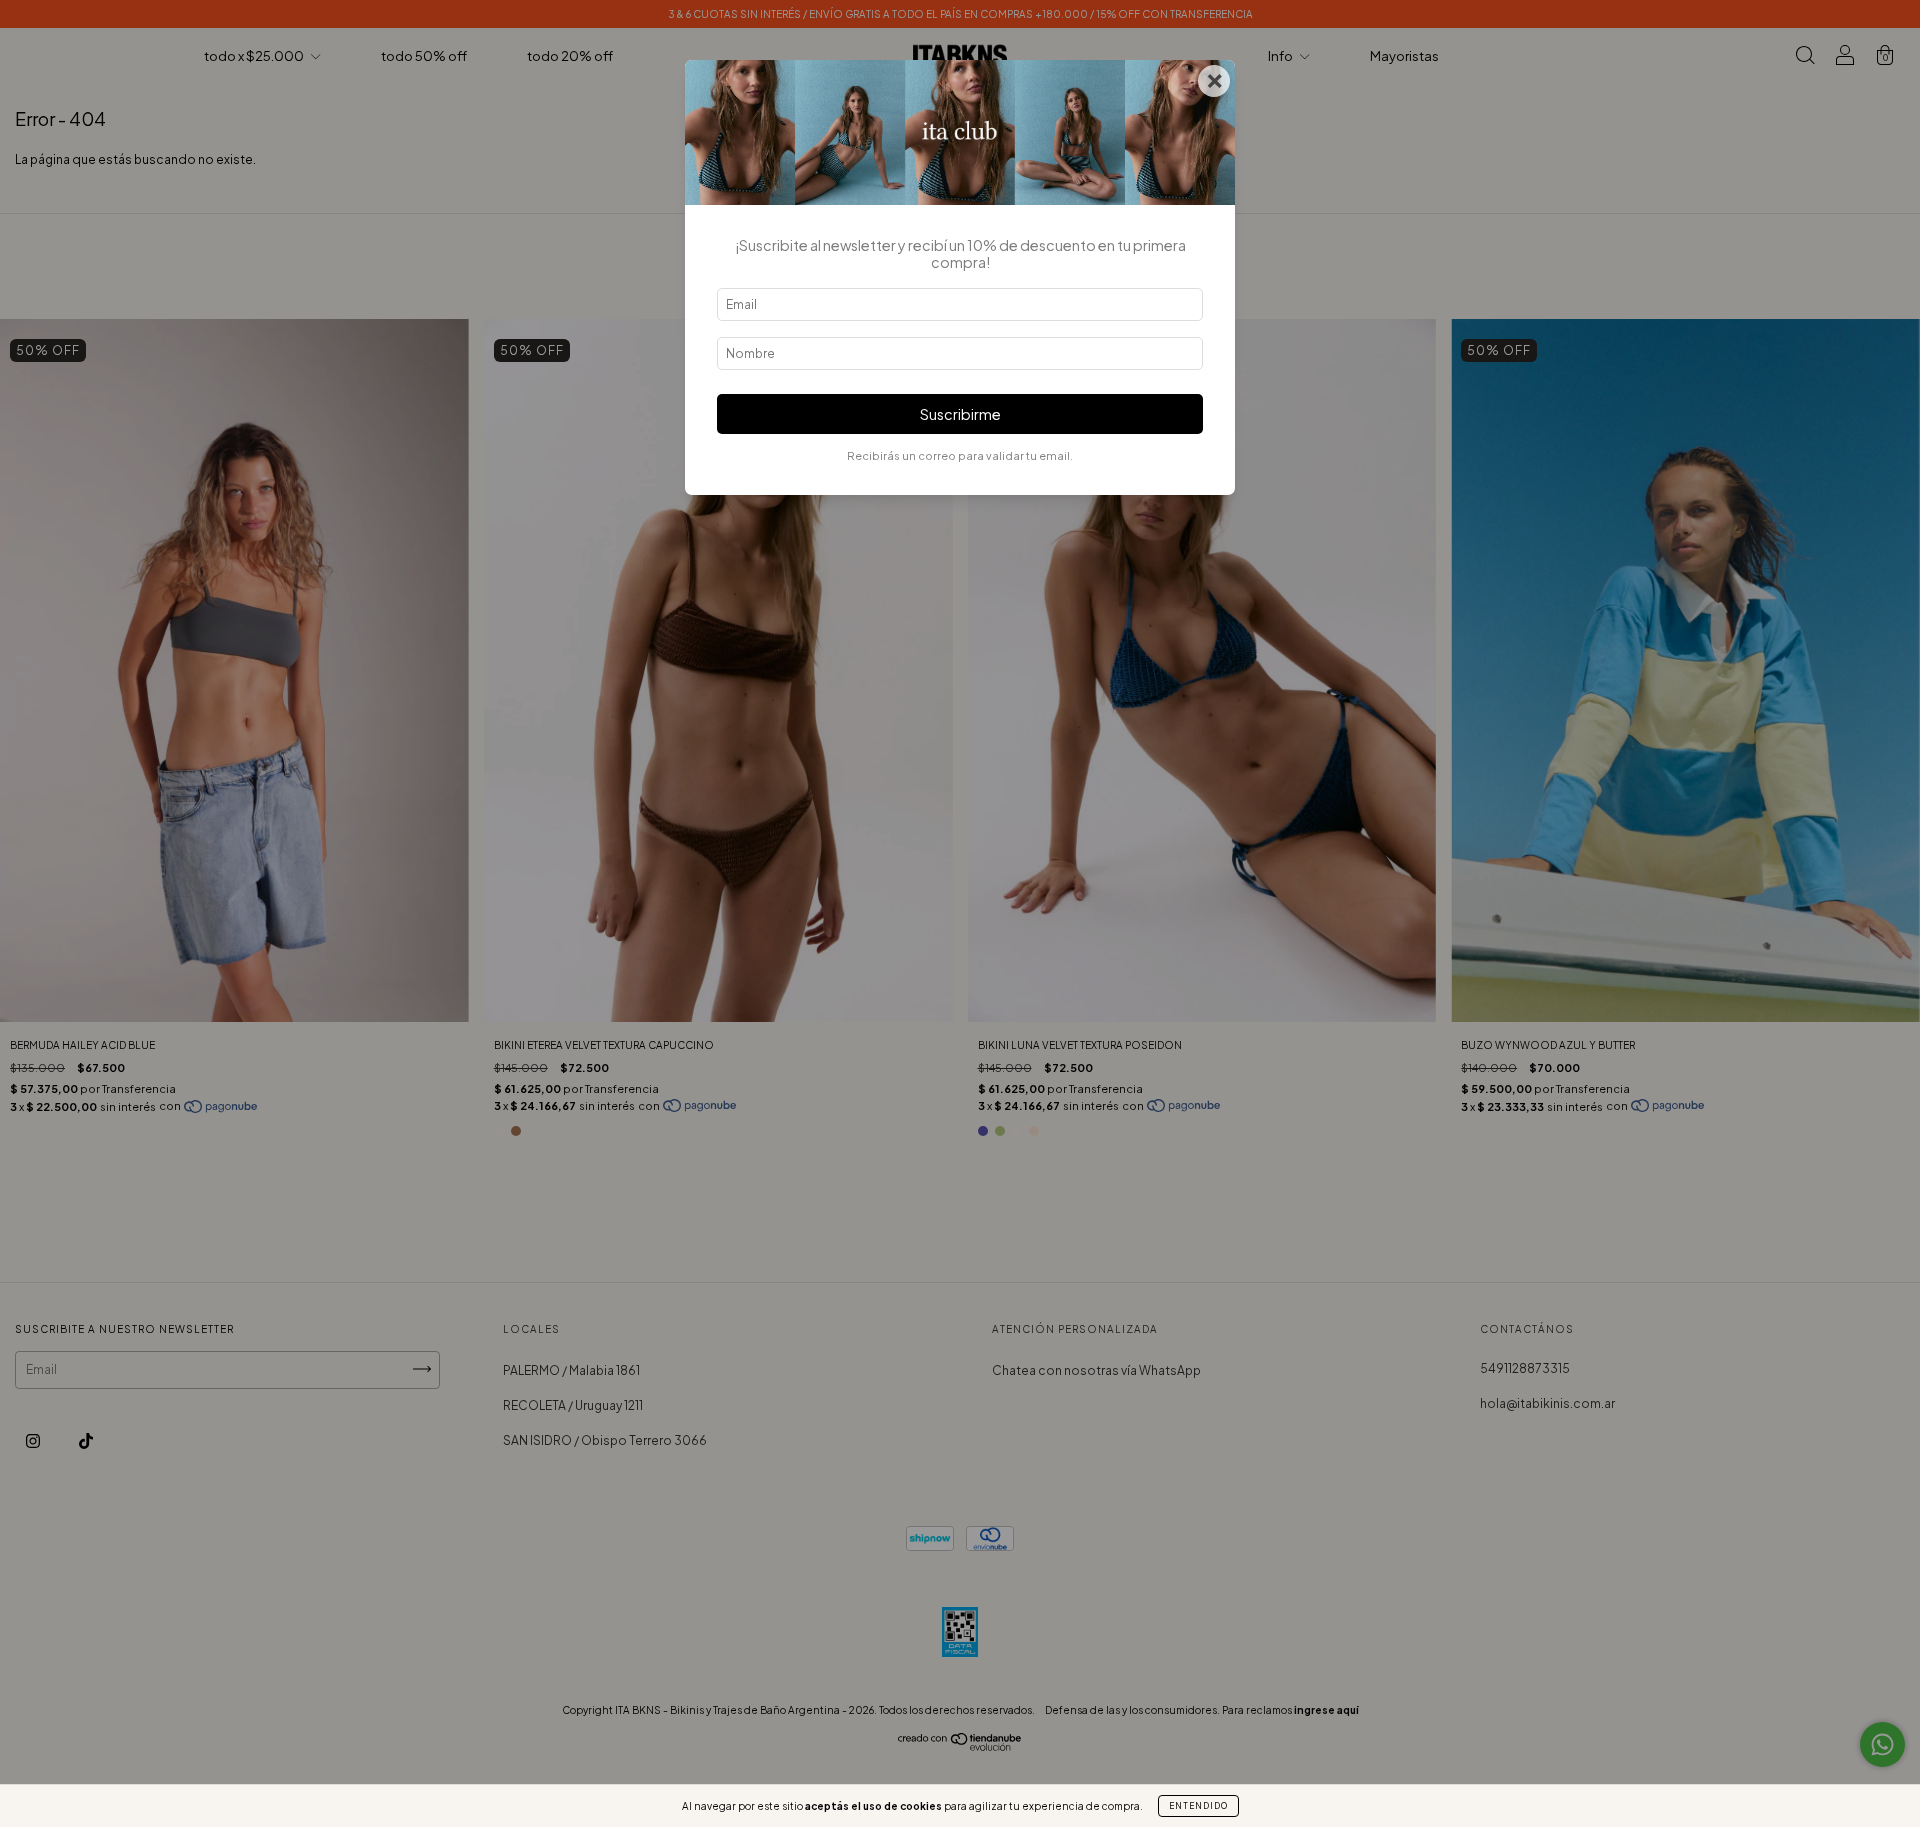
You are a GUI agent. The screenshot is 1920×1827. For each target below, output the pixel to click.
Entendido (1198, 1806)
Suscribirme (960, 414)
